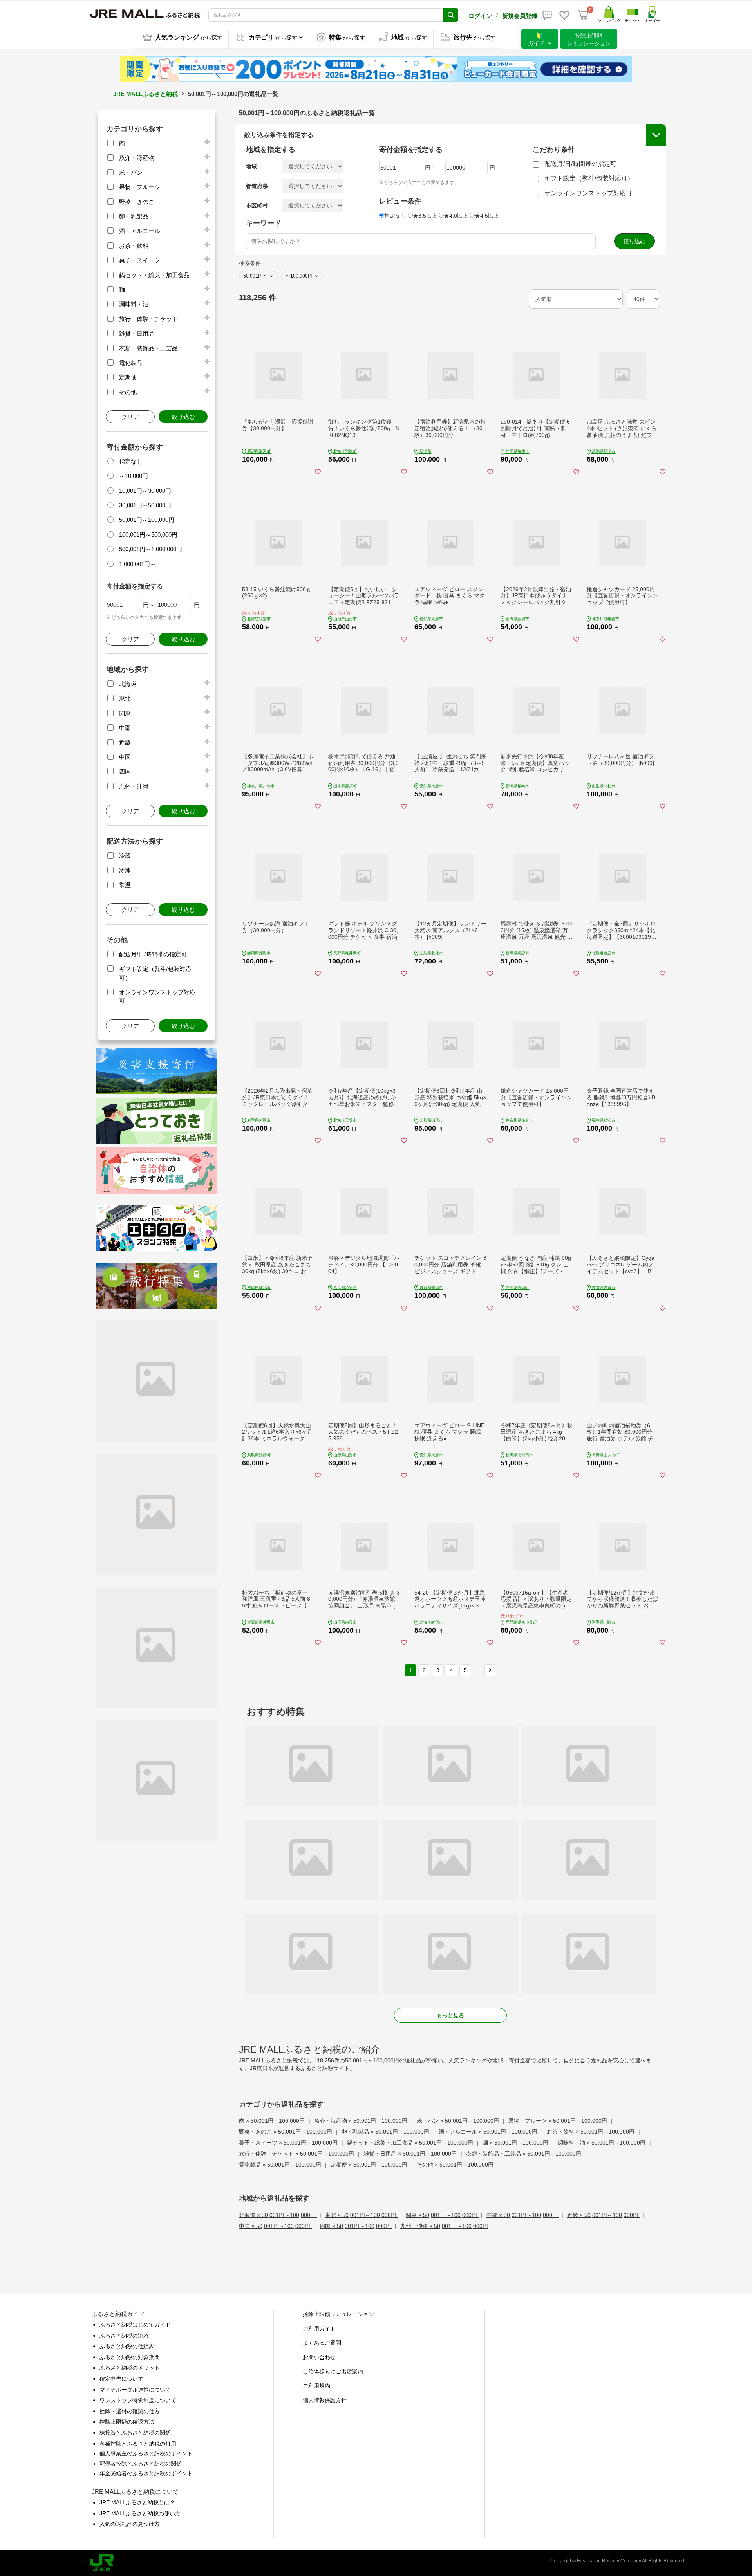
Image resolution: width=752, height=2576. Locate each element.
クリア (130, 417)
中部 (125, 728)
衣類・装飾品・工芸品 (148, 348)
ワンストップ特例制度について (138, 2400)
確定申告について (121, 2379)
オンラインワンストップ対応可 (588, 193)
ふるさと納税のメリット (130, 2368)
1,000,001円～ (137, 564)
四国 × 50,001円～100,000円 (356, 2226)
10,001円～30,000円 (145, 491)
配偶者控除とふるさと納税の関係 (141, 2464)
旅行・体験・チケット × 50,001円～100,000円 (297, 2154)
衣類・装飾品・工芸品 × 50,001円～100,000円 (524, 2154)
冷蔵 (125, 856)
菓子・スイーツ (140, 260)
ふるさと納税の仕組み (127, 2346)
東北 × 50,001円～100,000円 (362, 2215)
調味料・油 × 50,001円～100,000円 (602, 2143)
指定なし (131, 461)
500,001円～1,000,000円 (151, 549)
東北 (125, 698)
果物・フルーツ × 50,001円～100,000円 (559, 2121)
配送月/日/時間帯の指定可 (153, 954)
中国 (125, 757)
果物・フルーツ (140, 187)
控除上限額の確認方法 (127, 2422)
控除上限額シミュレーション (338, 2314)
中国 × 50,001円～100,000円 (275, 2226)
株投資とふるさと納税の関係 (135, 2433)
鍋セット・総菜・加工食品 (154, 275)
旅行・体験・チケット (148, 319)
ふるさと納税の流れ (124, 2336)
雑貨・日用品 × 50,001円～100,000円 (411, 2154)
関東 (125, 713)
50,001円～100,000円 (147, 520)
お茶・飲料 (134, 246)
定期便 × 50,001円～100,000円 (370, 2165)
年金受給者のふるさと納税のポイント (146, 2473)
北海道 (128, 684)
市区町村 (257, 206)
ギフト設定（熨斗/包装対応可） (589, 178)
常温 (125, 885)
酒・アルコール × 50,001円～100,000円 (489, 2132)
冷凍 (125, 870)
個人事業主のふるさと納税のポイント (146, 2453)
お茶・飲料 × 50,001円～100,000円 (591, 2132)
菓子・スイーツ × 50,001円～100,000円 (289, 2143)
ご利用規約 (316, 2386)
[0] (583, 15)
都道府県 (257, 186)
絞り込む (183, 417)
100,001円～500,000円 (148, 535)
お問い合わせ (319, 2357)
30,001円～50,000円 (145, 505)
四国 (125, 771)
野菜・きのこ (137, 202)
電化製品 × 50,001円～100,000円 (281, 2165)
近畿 (125, 742)
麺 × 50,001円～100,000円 (516, 2143)
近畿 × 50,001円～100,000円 (604, 2215)
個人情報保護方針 (325, 2400)
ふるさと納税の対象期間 (130, 2357)
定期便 (128, 377)
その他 (128, 392)
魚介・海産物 (137, 158)
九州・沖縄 (134, 786)
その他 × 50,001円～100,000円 (455, 2165)
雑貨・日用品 (137, 333)
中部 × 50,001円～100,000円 (523, 2215)
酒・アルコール (140, 231)
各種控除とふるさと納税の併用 (138, 2444)
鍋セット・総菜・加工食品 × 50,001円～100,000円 (411, 2143)
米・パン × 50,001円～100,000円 (459, 2121)
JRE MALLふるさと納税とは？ (137, 2502)
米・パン (131, 172)
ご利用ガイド (319, 2329)
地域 (251, 166)
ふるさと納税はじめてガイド (135, 2325)
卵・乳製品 (134, 216)
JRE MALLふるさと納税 (146, 94)
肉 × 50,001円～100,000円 (273, 2121)
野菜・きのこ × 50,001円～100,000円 (286, 2132)
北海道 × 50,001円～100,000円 (278, 2215)
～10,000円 (134, 476)
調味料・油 (134, 304)
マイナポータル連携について (135, 2390)
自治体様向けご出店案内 (333, 2371)
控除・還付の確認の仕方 (130, 2411)
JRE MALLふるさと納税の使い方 (140, 2513)
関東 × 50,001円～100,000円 (442, 2215)
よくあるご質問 (322, 2343)
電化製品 (131, 363)
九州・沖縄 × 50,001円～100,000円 (444, 2226)
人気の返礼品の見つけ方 (130, 2524)
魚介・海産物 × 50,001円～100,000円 (362, 2121)
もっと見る (450, 2015)
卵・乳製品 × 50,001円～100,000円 (386, 2132)
